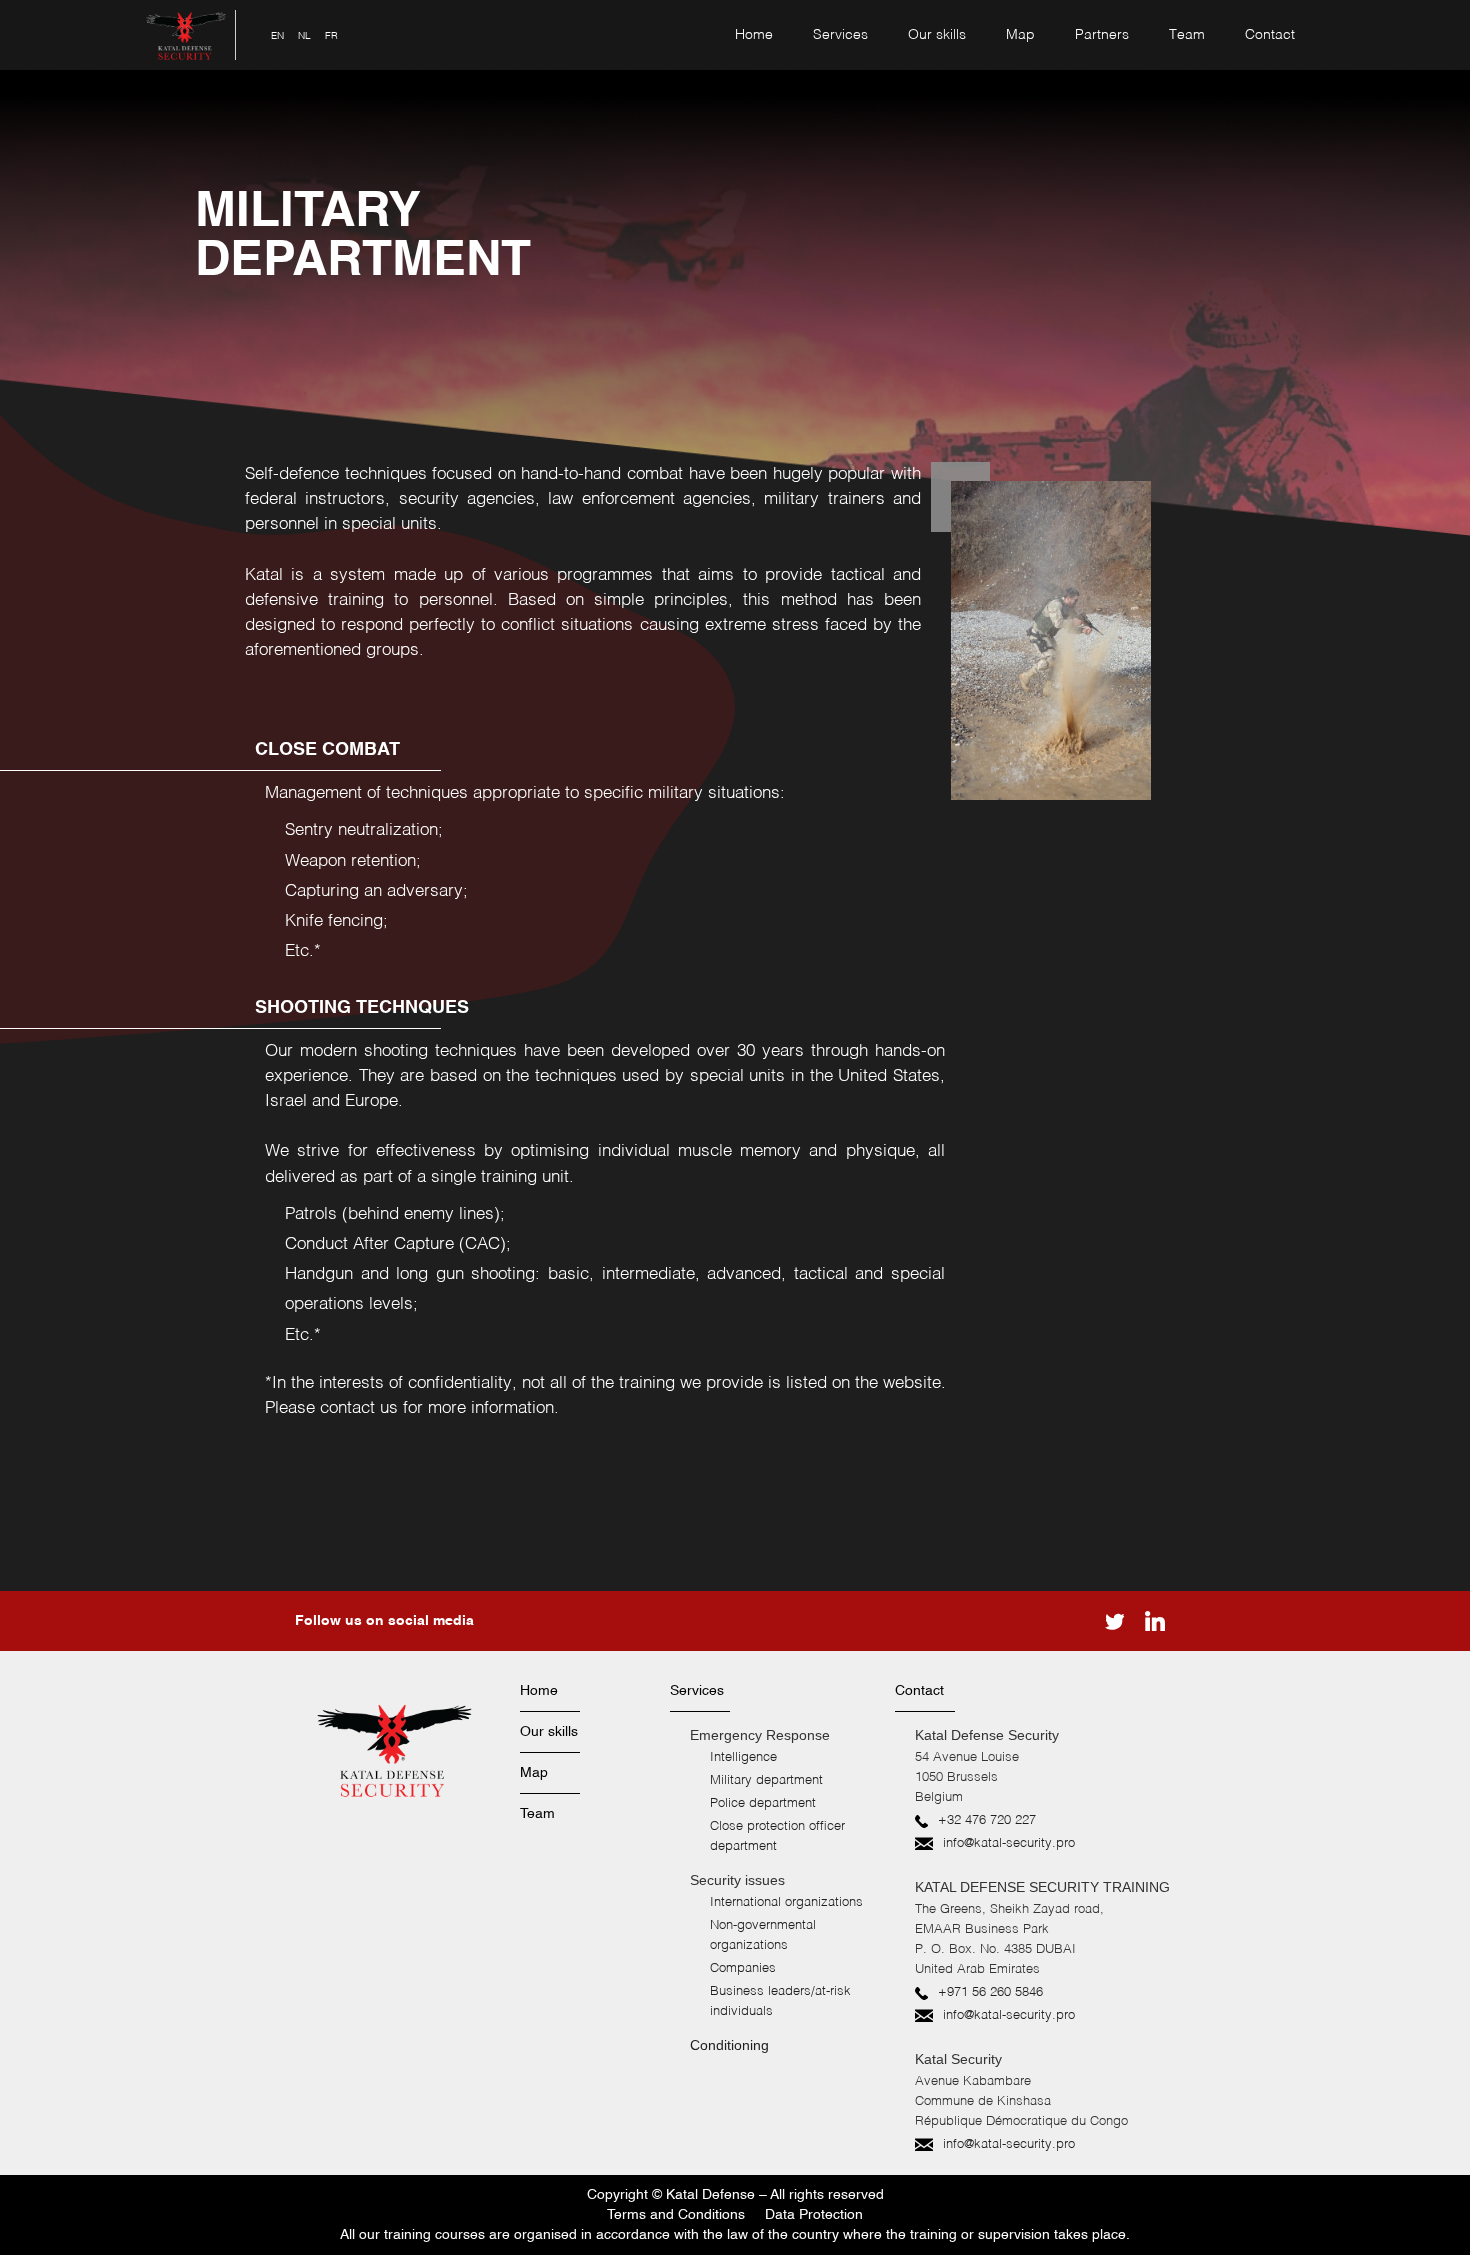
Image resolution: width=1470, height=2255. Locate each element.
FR (331, 36)
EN (277, 36)
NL (304, 36)
